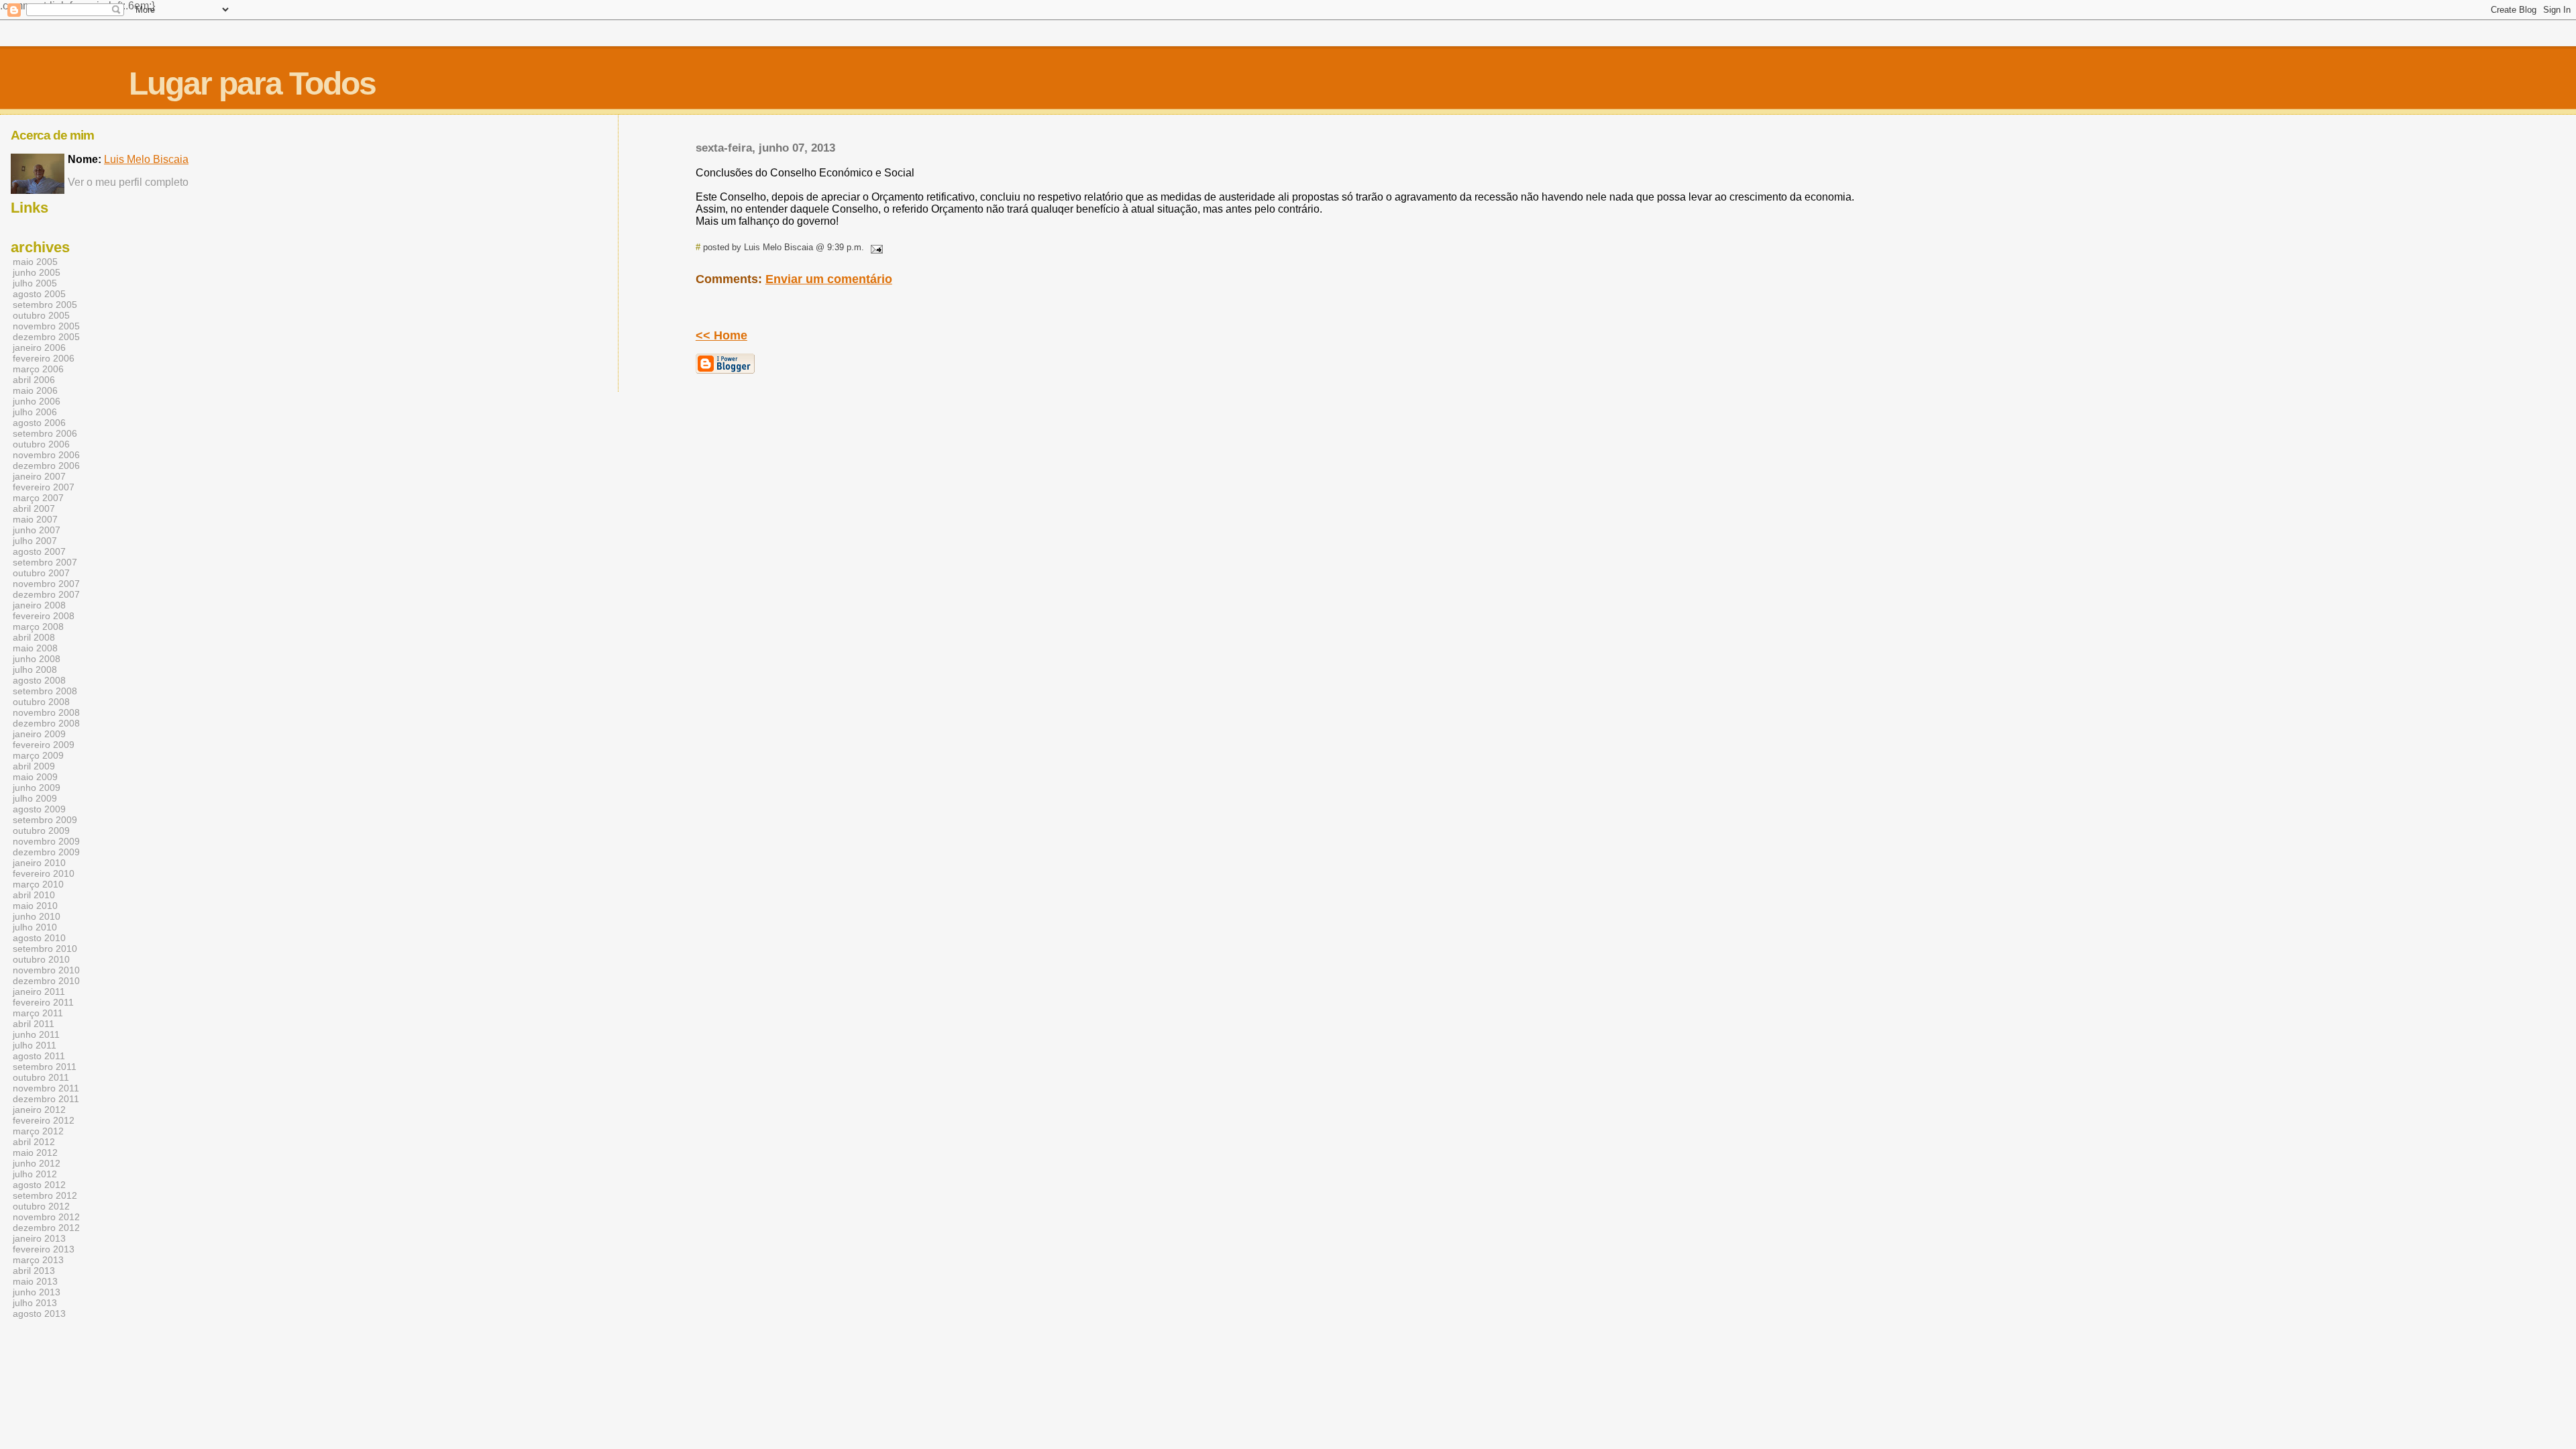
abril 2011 (34, 1024)
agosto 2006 (39, 423)
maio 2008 (35, 648)
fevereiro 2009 (44, 745)
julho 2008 (35, 669)
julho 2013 (35, 1303)
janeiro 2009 (39, 734)
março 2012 (38, 1131)
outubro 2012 (41, 1206)
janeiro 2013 (39, 1238)
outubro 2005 (41, 315)
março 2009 (38, 755)
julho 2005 (35, 283)
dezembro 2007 (46, 594)
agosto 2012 (39, 1185)
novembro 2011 (46, 1088)
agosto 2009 (39, 809)
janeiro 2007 (39, 476)
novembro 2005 (46, 326)
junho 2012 (37, 1163)
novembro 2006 (46, 455)
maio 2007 (35, 519)
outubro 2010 (41, 959)
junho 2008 (37, 659)
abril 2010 (34, 895)
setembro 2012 (45, 1195)
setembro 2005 (45, 305)
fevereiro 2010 (44, 873)
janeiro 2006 (39, 347)
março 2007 (38, 498)
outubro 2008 (41, 702)
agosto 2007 (39, 551)
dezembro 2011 (46, 1099)
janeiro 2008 (39, 605)
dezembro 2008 (46, 723)
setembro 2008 (45, 691)
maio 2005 (35, 262)
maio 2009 (35, 777)
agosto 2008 (39, 680)
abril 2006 (34, 380)
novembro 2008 (46, 712)
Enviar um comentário (829, 279)
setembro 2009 (45, 820)
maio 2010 (35, 906)
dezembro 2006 (46, 466)
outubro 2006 (41, 444)
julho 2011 (35, 1045)
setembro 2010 (45, 949)
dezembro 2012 (46, 1228)
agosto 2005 (39, 294)
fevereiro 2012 (44, 1120)
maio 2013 (35, 1281)
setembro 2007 (45, 562)
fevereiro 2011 (43, 1002)
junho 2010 (37, 916)
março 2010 (38, 884)
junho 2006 (37, 401)
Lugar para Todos (252, 84)
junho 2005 (37, 272)
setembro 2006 (45, 433)
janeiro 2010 (39, 863)
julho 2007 (35, 541)
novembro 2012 (46, 1217)
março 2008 (38, 627)
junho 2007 (37, 530)
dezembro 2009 (46, 852)
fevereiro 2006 (44, 358)
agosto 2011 (39, 1056)
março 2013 (38, 1260)
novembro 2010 (46, 970)
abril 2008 (34, 637)
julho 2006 (35, 412)
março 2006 (38, 369)
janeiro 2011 (39, 991)
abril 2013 (34, 1271)
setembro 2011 (45, 1067)
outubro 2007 (41, 573)
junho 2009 (37, 788)
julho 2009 (35, 798)
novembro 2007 (46, 584)
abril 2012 (34, 1142)
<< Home (721, 335)
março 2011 (38, 1013)
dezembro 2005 (46, 337)
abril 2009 (34, 766)
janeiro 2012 (39, 1110)
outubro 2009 (41, 830)
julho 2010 (35, 927)
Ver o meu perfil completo (128, 182)
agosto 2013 (39, 1313)
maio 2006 (35, 390)
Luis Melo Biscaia (146, 159)
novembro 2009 (46, 841)
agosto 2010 (39, 938)
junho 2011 (36, 1034)
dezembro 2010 (46, 981)
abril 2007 (34, 508)
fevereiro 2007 (44, 487)
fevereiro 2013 (44, 1249)
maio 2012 (35, 1152)
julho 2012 (35, 1174)
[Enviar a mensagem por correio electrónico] (875, 247)
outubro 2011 (41, 1077)
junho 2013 (37, 1292)
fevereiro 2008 (44, 616)
